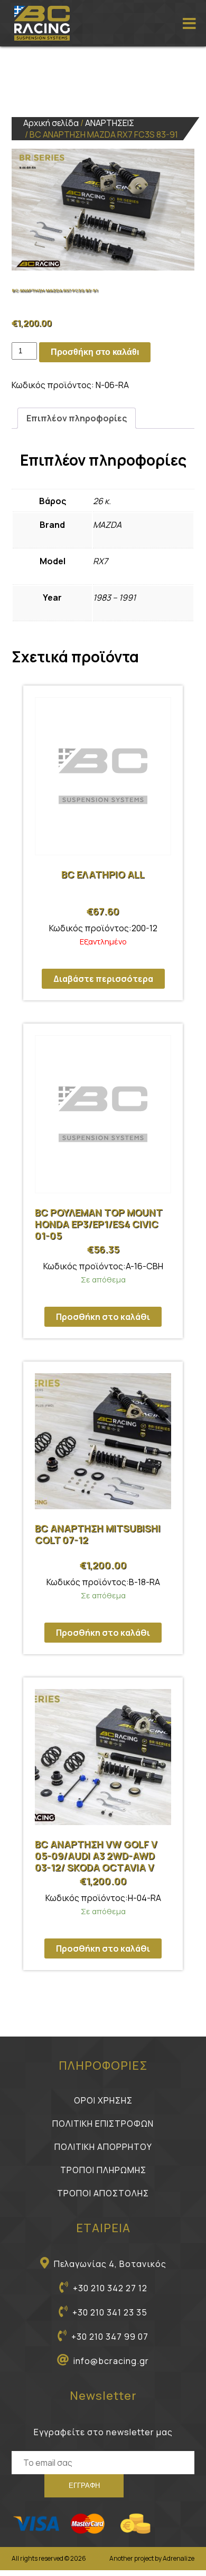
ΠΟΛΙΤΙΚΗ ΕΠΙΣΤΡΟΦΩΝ (103, 2124)
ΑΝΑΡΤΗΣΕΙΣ (110, 123)
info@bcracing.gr (111, 2361)
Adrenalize (179, 2558)
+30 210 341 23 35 (110, 2312)
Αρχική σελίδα (51, 123)
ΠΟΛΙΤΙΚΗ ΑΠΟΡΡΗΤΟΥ (103, 2147)
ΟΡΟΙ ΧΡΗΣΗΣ (103, 2100)
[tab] (77, 418)
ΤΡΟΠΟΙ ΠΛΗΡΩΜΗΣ (103, 2170)
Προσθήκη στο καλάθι (95, 352)
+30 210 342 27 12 (110, 2288)
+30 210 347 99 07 (110, 2337)
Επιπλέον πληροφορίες (77, 418)
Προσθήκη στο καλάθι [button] (103, 1317)
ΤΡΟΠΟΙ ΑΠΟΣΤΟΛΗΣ (103, 2193)
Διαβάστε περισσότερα (103, 979)
